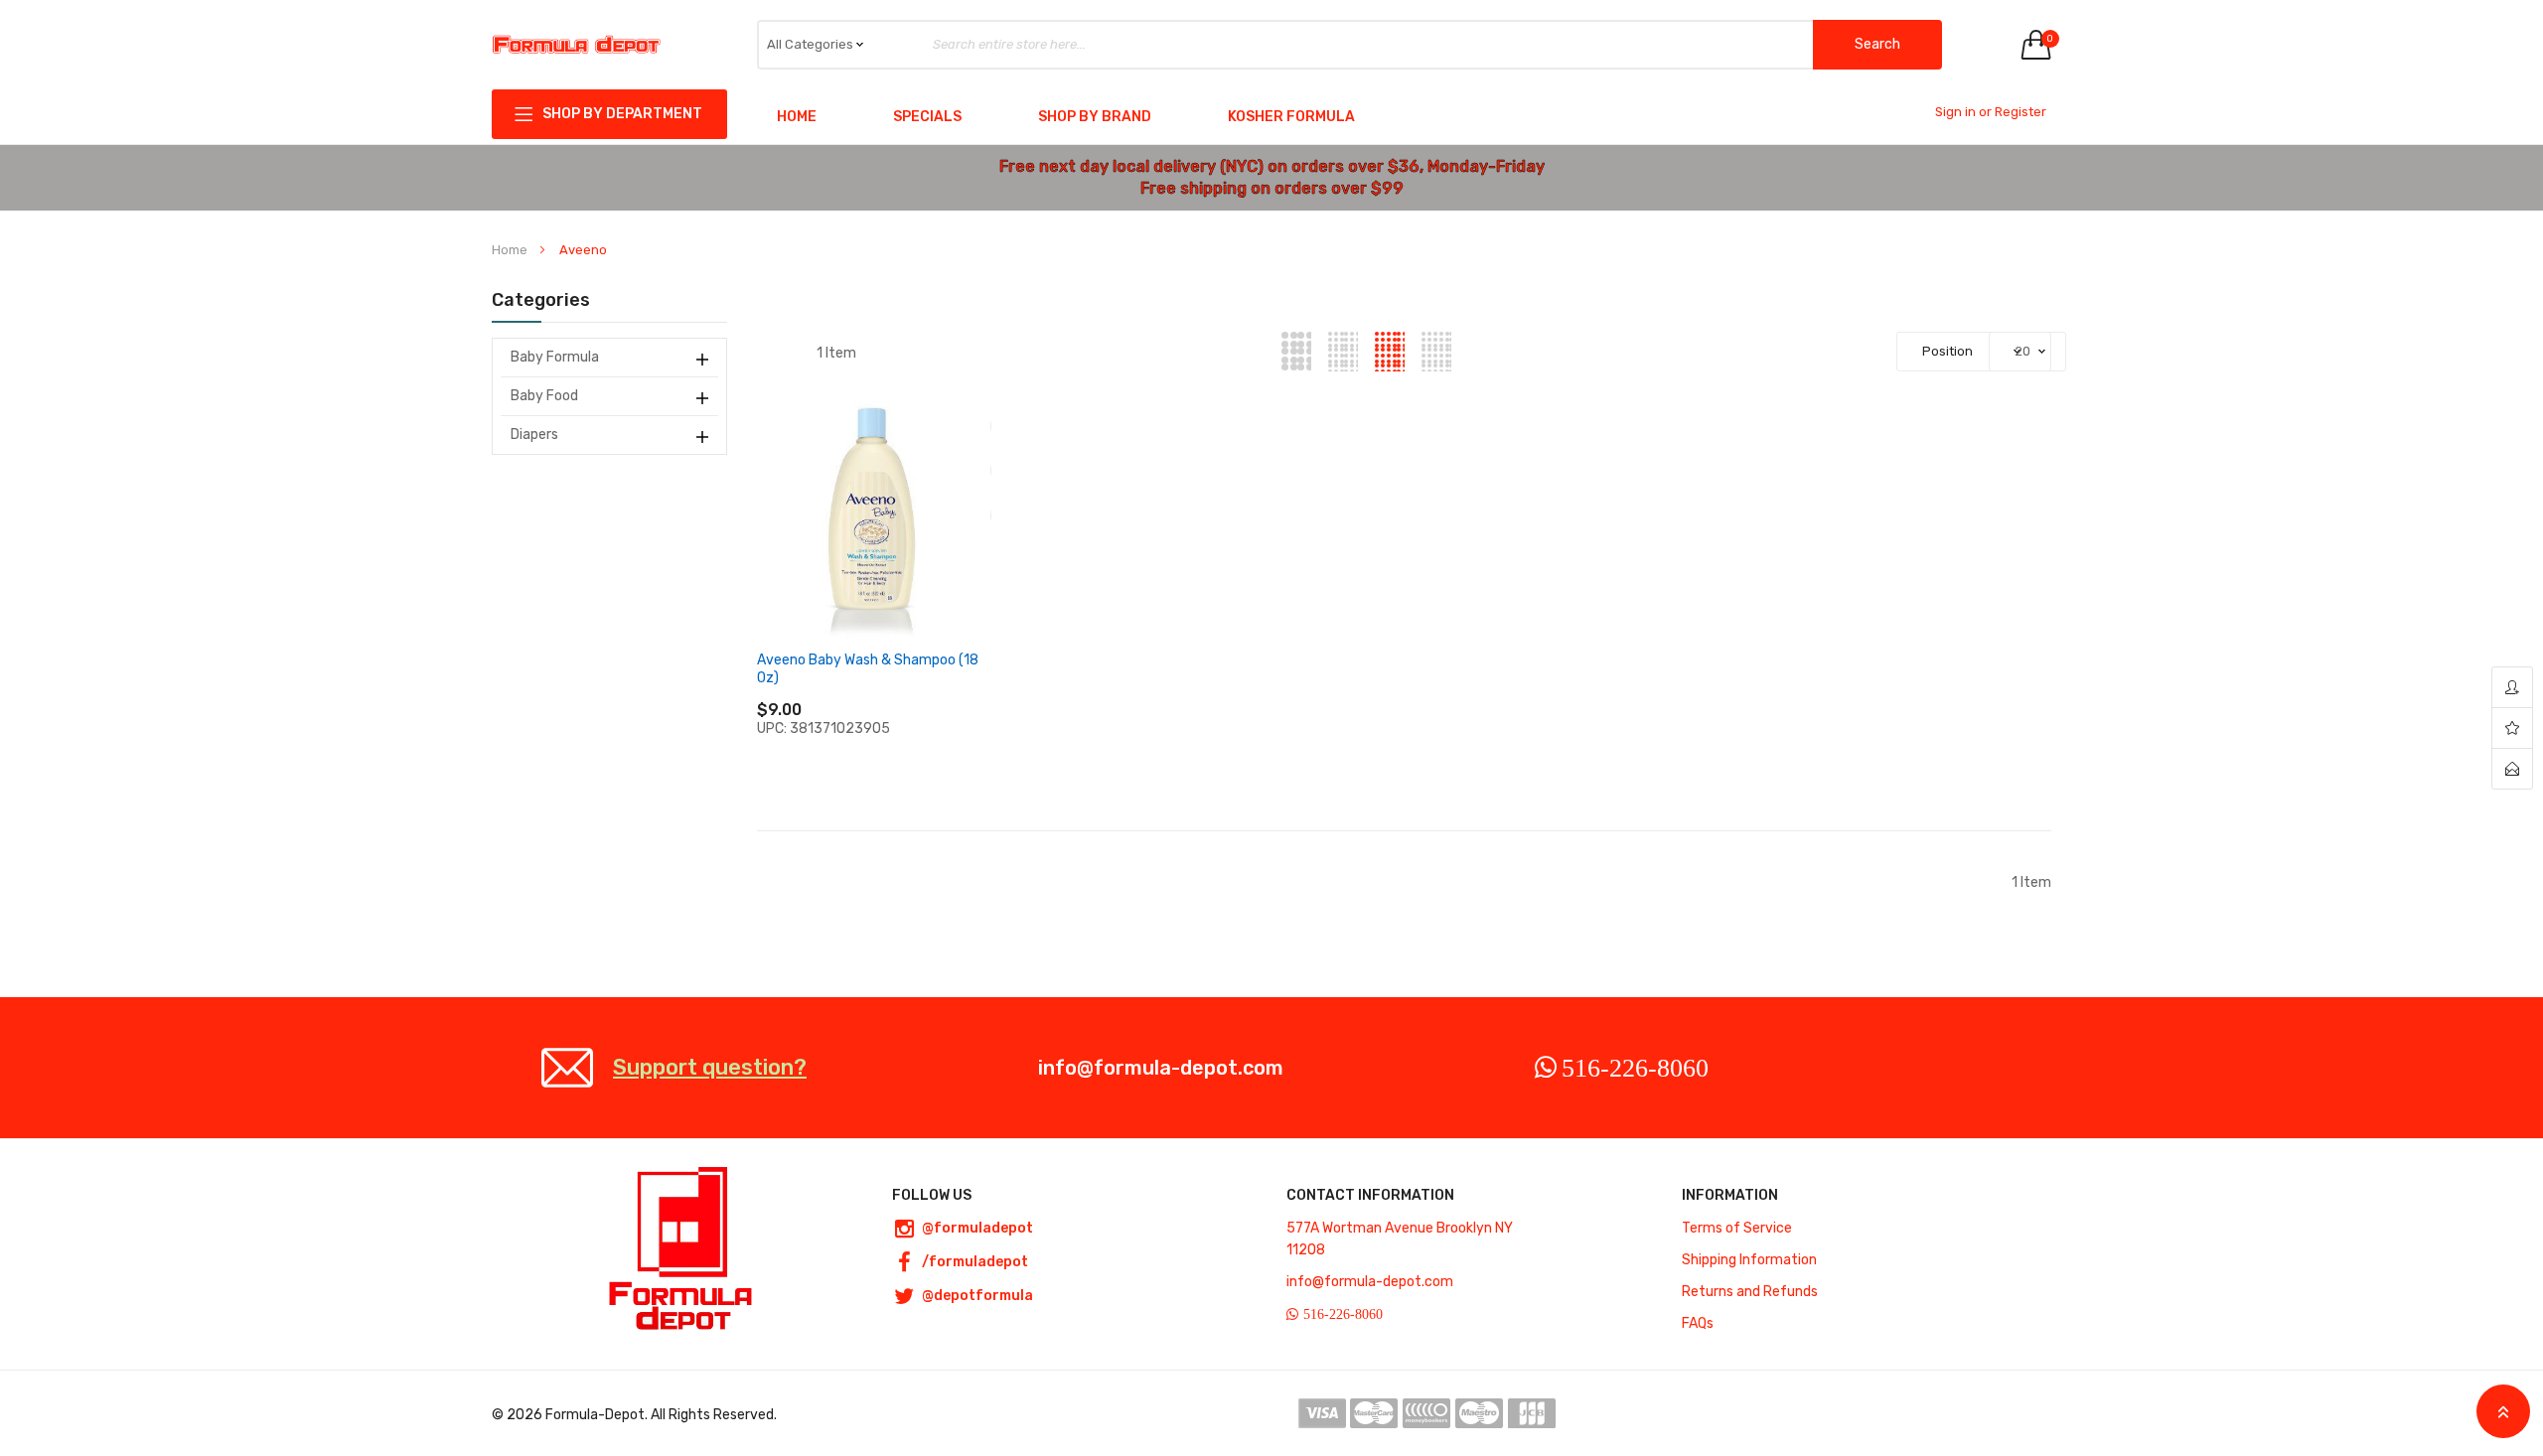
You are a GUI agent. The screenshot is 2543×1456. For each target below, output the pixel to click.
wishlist (2512, 728)
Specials (927, 117)
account (2512, 688)
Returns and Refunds (1750, 1292)
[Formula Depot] (576, 45)
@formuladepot (977, 1228)
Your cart (2049, 39)
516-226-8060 (1635, 1068)
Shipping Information (1749, 1260)
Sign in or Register (1991, 112)
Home (797, 117)
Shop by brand (1095, 117)
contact (2512, 769)
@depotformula (977, 1296)
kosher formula (1291, 117)
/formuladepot (975, 1262)
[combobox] (1349, 45)
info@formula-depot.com (1161, 1068)
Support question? (710, 1067)
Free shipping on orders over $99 (1272, 188)
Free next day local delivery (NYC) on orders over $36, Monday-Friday (1272, 166)
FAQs (1698, 1323)
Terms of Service (1737, 1228)
